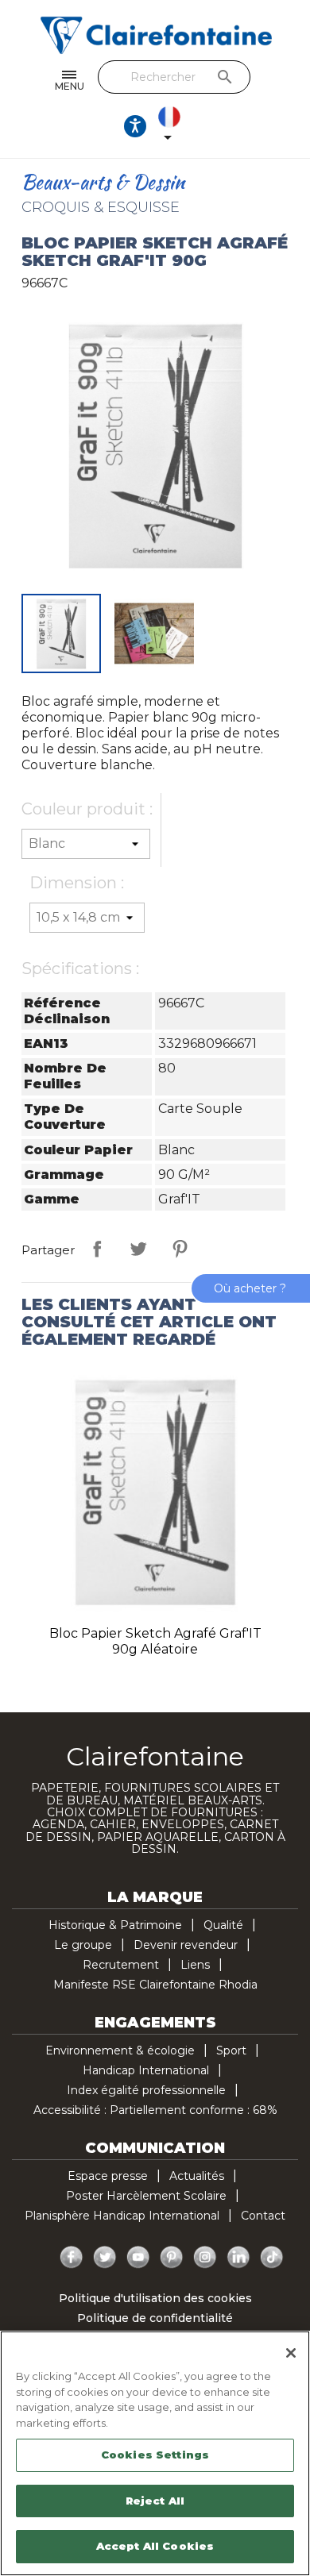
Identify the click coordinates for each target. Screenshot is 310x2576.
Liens (195, 1965)
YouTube (138, 2258)
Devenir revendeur (186, 1945)
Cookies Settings (155, 2455)
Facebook (72, 2258)
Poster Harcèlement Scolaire (146, 2196)
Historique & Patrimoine (115, 1925)
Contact (263, 2216)
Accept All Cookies (155, 2546)
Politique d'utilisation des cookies (155, 2298)
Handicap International (146, 2070)
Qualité (223, 1925)
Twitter (105, 2258)
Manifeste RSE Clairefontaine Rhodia (155, 1985)
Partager (97, 1249)
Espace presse (108, 2176)
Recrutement (121, 1965)
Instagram (205, 2258)
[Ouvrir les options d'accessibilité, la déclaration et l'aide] (135, 126)
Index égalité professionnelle (146, 2090)
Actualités (197, 2176)
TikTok (272, 2258)
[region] (155, 2453)
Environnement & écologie (120, 2050)
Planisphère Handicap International (122, 2216)
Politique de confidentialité (155, 2318)
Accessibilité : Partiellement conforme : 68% (155, 2110)
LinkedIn (238, 2258)
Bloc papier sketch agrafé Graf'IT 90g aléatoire (155, 1641)
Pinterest (180, 1249)
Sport (231, 2050)
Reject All (155, 2501)
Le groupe (83, 1945)
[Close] (291, 2353)
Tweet (138, 1249)
